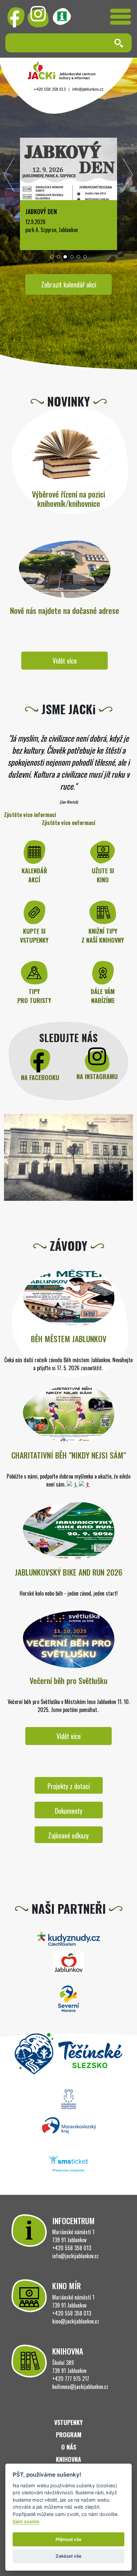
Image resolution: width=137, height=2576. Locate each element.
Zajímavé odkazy (68, 1835)
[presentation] (9, 176)
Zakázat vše (68, 2556)
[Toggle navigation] (121, 17)
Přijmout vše (68, 2539)
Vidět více (65, 661)
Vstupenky (68, 2422)
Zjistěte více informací (30, 815)
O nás (69, 2447)
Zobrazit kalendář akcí (69, 284)
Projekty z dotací (69, 1786)
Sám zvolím (26, 2521)
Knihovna (68, 2459)
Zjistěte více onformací (69, 823)
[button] (52, 257)
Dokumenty (69, 1811)
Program (69, 2435)
